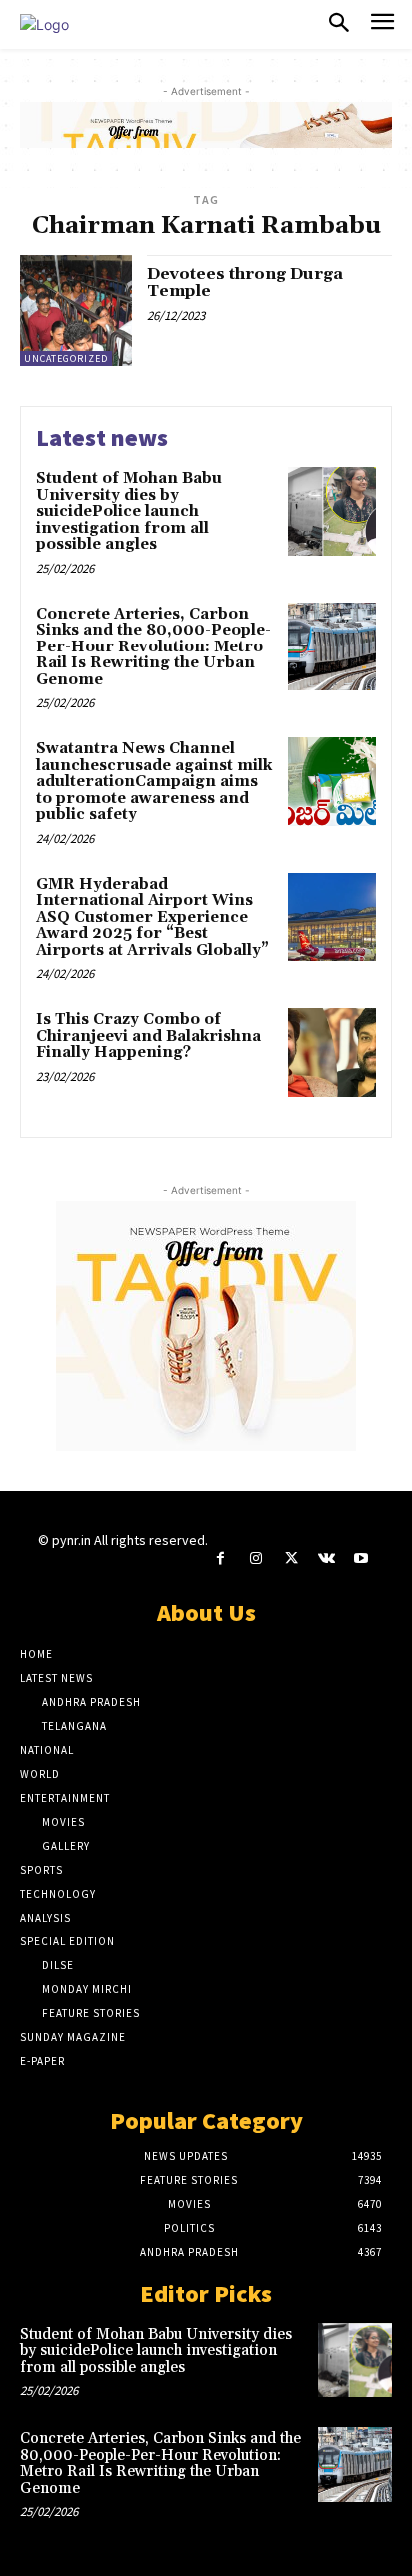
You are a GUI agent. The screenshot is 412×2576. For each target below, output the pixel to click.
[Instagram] (255, 1558)
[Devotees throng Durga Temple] (76, 311)
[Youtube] (361, 1558)
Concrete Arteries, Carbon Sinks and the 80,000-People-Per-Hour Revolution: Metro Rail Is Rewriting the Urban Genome (153, 647)
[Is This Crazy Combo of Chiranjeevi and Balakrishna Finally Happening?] (332, 1052)
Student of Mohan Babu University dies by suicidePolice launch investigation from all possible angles (129, 511)
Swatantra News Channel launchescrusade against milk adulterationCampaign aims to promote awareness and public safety (154, 782)
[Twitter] (290, 1558)
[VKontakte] (326, 1558)
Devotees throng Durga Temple (245, 283)
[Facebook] (220, 1558)
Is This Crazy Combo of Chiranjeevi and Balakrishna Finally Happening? (148, 1036)
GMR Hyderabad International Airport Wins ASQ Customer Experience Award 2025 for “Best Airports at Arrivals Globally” (152, 918)
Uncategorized (66, 358)
